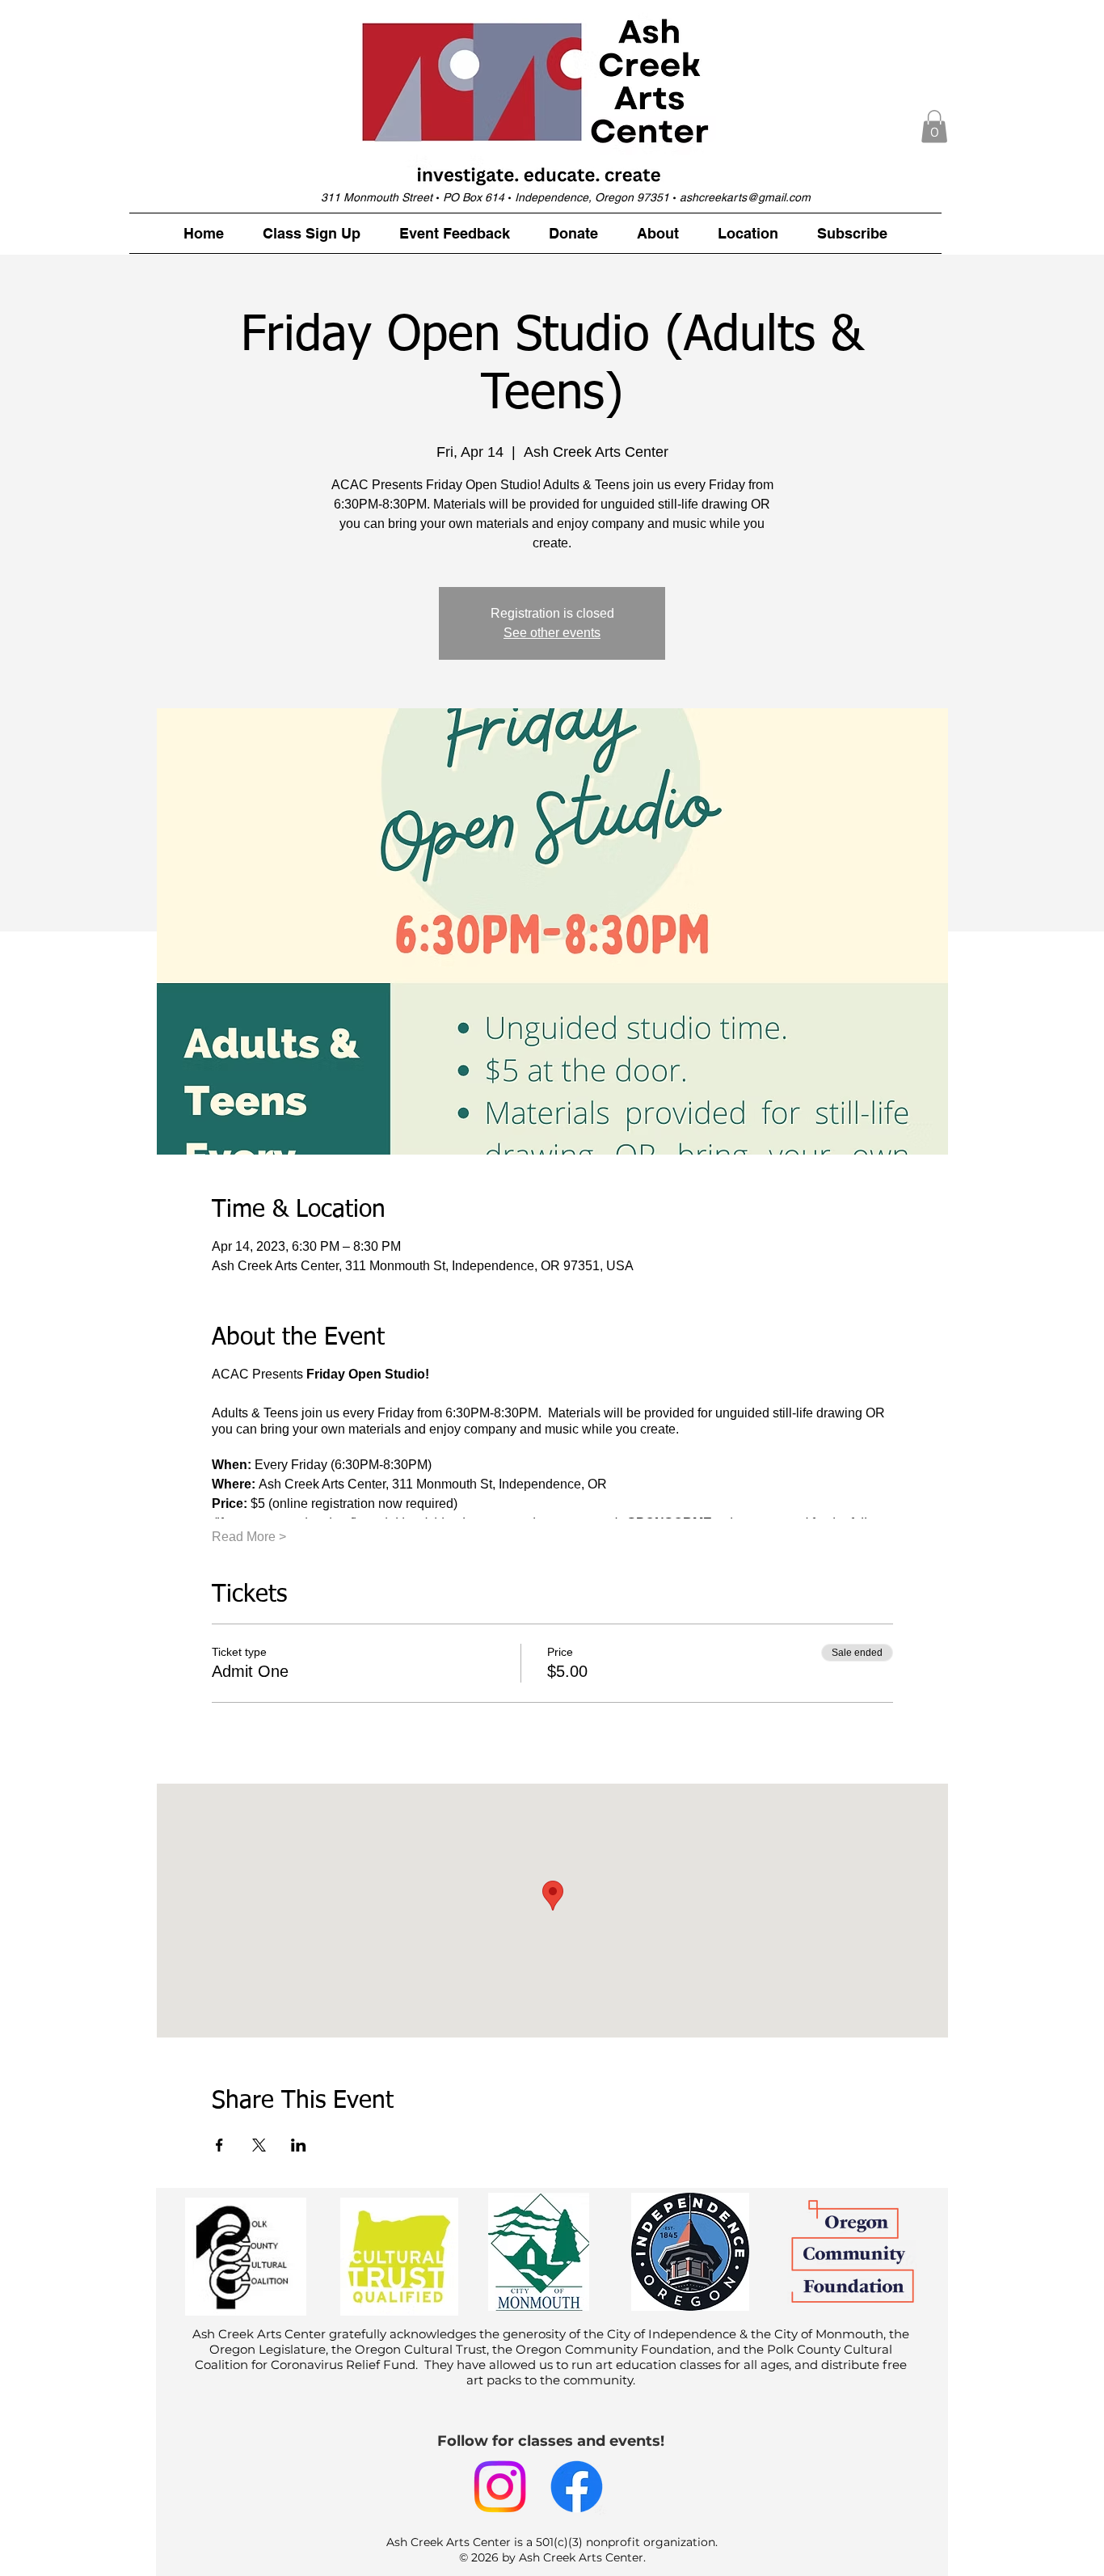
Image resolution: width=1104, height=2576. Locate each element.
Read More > (249, 1537)
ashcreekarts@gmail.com (745, 197)
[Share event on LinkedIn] (299, 2145)
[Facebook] (577, 2487)
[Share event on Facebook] (219, 2145)
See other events (552, 633)
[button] (934, 127)
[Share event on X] (259, 2145)
